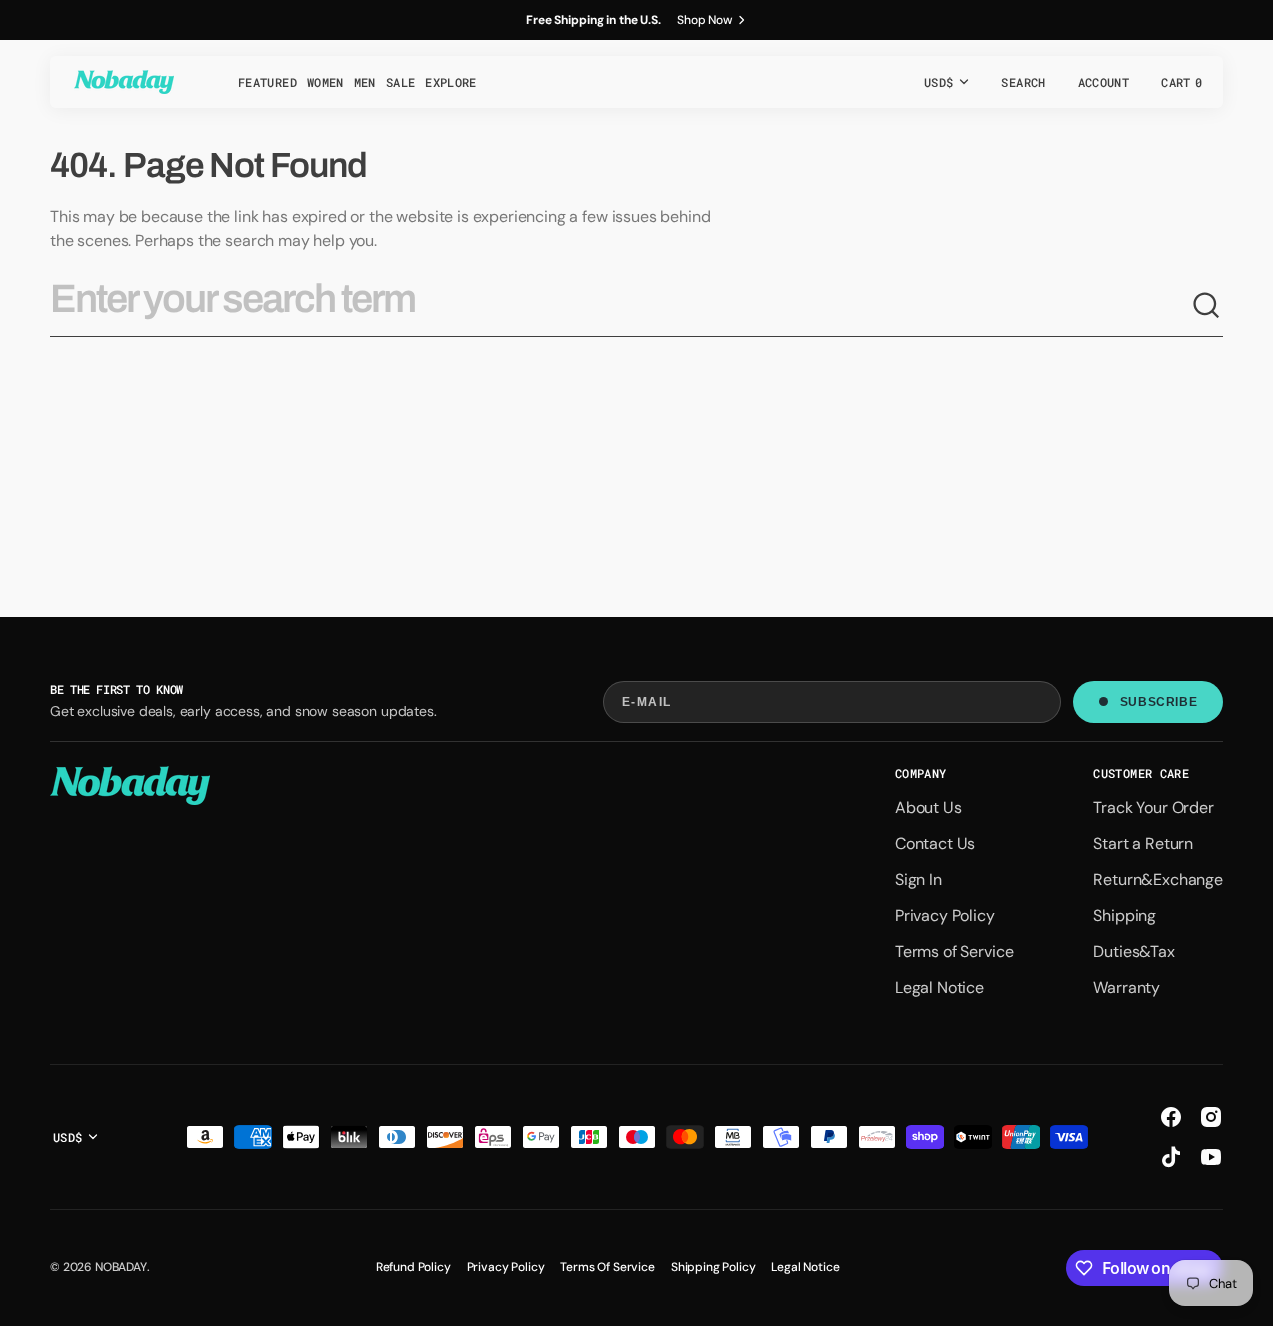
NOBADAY (121, 1267)
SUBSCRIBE (1158, 702)
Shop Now (705, 20)
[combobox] (620, 307)
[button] (1023, 82)
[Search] (1207, 306)
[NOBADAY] (124, 82)
